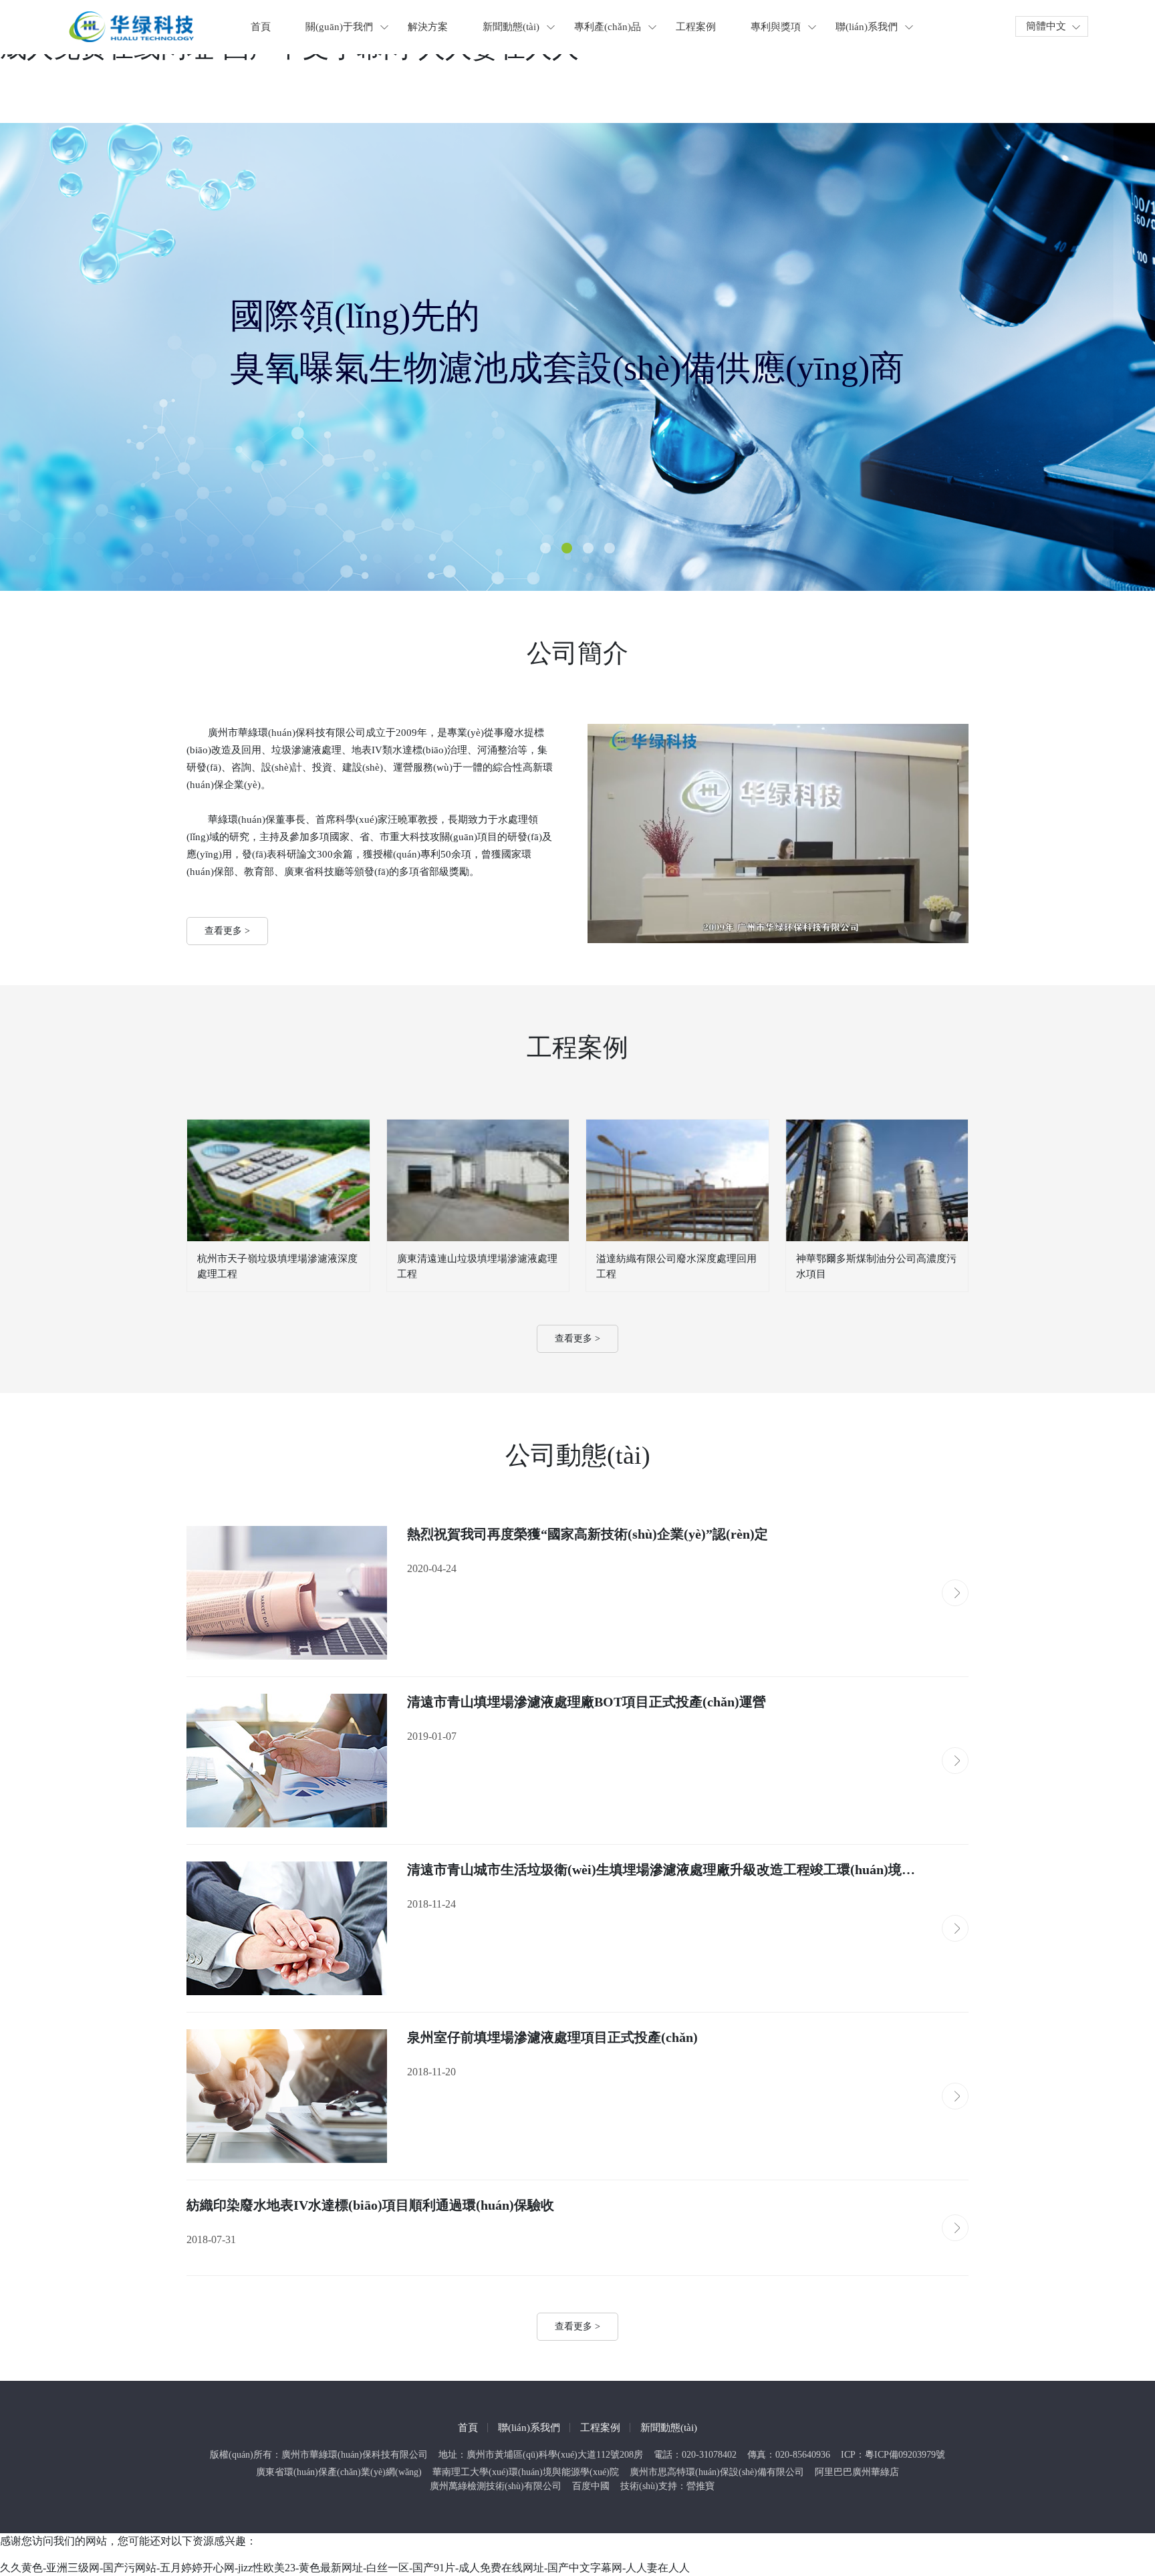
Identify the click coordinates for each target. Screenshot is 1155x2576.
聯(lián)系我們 (867, 27)
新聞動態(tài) (511, 27)
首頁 (261, 27)
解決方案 (428, 27)
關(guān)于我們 (339, 27)
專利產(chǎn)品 (608, 27)
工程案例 (696, 27)
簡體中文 (1046, 26)
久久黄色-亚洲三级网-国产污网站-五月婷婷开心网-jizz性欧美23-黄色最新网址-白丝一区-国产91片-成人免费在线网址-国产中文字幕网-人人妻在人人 (345, 2568)
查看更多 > (227, 931)
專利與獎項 (776, 27)
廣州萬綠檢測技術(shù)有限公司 (496, 2486)
